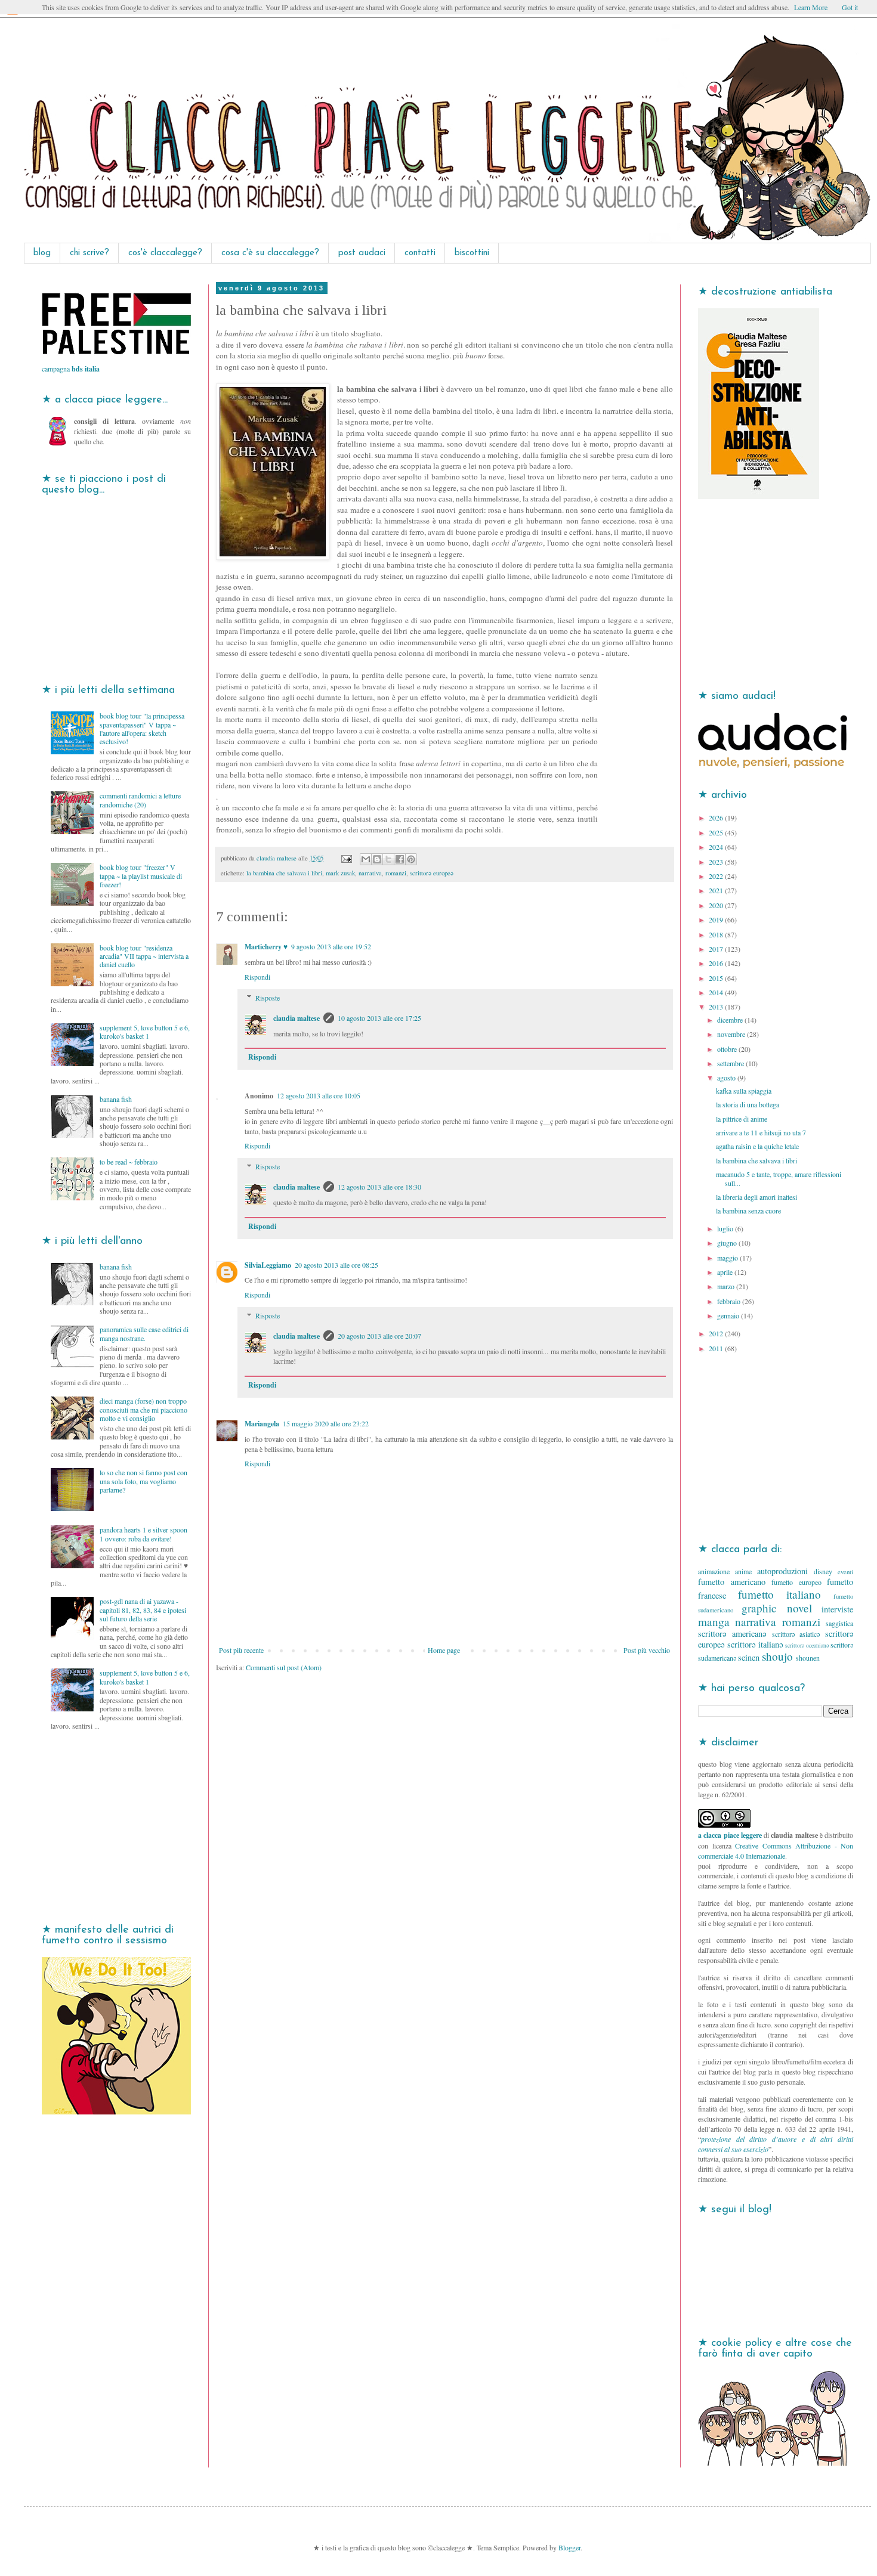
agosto (727, 1078)
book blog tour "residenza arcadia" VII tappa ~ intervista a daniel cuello (144, 956)
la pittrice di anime (742, 1119)
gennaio (729, 1315)
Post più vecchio (647, 1650)
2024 (717, 847)
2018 (717, 934)
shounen (808, 1658)
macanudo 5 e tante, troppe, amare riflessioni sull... (779, 1178)
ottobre (728, 1049)
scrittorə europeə (432, 873)
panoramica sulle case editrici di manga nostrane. (144, 1333)
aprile (726, 1272)
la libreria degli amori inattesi (756, 1197)
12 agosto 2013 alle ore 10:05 (319, 1095)
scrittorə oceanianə (807, 1645)
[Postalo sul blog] (377, 859)
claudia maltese (297, 1018)
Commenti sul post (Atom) (284, 1667)
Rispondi (257, 977)
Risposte (268, 998)
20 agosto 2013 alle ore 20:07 (379, 1336)
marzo (727, 1286)
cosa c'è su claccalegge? (270, 253)
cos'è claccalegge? (165, 253)
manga (714, 1622)
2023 (717, 862)
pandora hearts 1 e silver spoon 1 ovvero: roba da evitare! (143, 1534)
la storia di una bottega (748, 1104)
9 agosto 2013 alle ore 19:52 (331, 946)
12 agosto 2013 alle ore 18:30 (379, 1187)
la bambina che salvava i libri (284, 873)
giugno (728, 1243)
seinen (749, 1657)
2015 (717, 978)
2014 (717, 992)
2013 (717, 1007)
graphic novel (776, 1608)
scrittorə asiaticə (796, 1634)
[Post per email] (346, 858)
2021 (717, 890)
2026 (717, 818)
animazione (714, 1571)
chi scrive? (89, 253)
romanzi (396, 873)
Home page (444, 1650)
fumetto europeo (796, 1582)
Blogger (569, 2547)
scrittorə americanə (732, 1634)
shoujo (777, 1656)
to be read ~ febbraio (129, 1162)
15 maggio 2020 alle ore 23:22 (326, 1423)
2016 (717, 963)
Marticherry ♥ (266, 947)
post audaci (362, 253)
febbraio (730, 1301)
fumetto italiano (779, 1594)
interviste (837, 1609)
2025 (717, 832)
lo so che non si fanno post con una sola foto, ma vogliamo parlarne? (143, 1481)
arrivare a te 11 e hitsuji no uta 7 (761, 1132)
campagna (71, 369)
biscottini (472, 253)
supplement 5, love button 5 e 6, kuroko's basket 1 (145, 1032)
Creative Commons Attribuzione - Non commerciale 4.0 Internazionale (776, 1851)
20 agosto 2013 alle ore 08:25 (336, 1265)
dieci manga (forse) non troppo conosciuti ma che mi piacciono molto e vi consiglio (143, 1409)
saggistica (839, 1623)
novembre (732, 1034)
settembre (731, 1063)
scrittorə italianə (755, 1644)
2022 (717, 876)
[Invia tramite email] (366, 859)
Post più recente (241, 1650)
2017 (717, 949)
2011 (717, 1348)
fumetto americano (732, 1582)
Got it (850, 7)
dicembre (731, 1020)
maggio (728, 1258)
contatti (420, 253)
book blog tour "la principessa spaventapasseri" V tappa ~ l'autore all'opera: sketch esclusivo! (142, 728)
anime (743, 1571)
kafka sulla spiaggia (744, 1091)
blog (42, 253)
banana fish (116, 1099)
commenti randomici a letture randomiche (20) (140, 800)
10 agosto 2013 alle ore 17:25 (379, 1018)
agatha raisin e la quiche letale (757, 1146)
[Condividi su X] (388, 859)
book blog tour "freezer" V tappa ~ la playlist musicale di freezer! (141, 876)
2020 (717, 905)
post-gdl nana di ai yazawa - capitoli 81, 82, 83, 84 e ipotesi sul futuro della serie (143, 1610)
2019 (717, 919)
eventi (845, 1572)
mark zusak (340, 873)
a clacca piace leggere (730, 1835)
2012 (717, 1333)
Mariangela (262, 1424)
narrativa (370, 873)
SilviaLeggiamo (268, 1265)
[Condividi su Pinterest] (411, 859)
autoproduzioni (782, 1571)
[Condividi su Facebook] (400, 859)
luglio (726, 1228)
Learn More (811, 7)
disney (823, 1571)
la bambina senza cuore (748, 1210)
